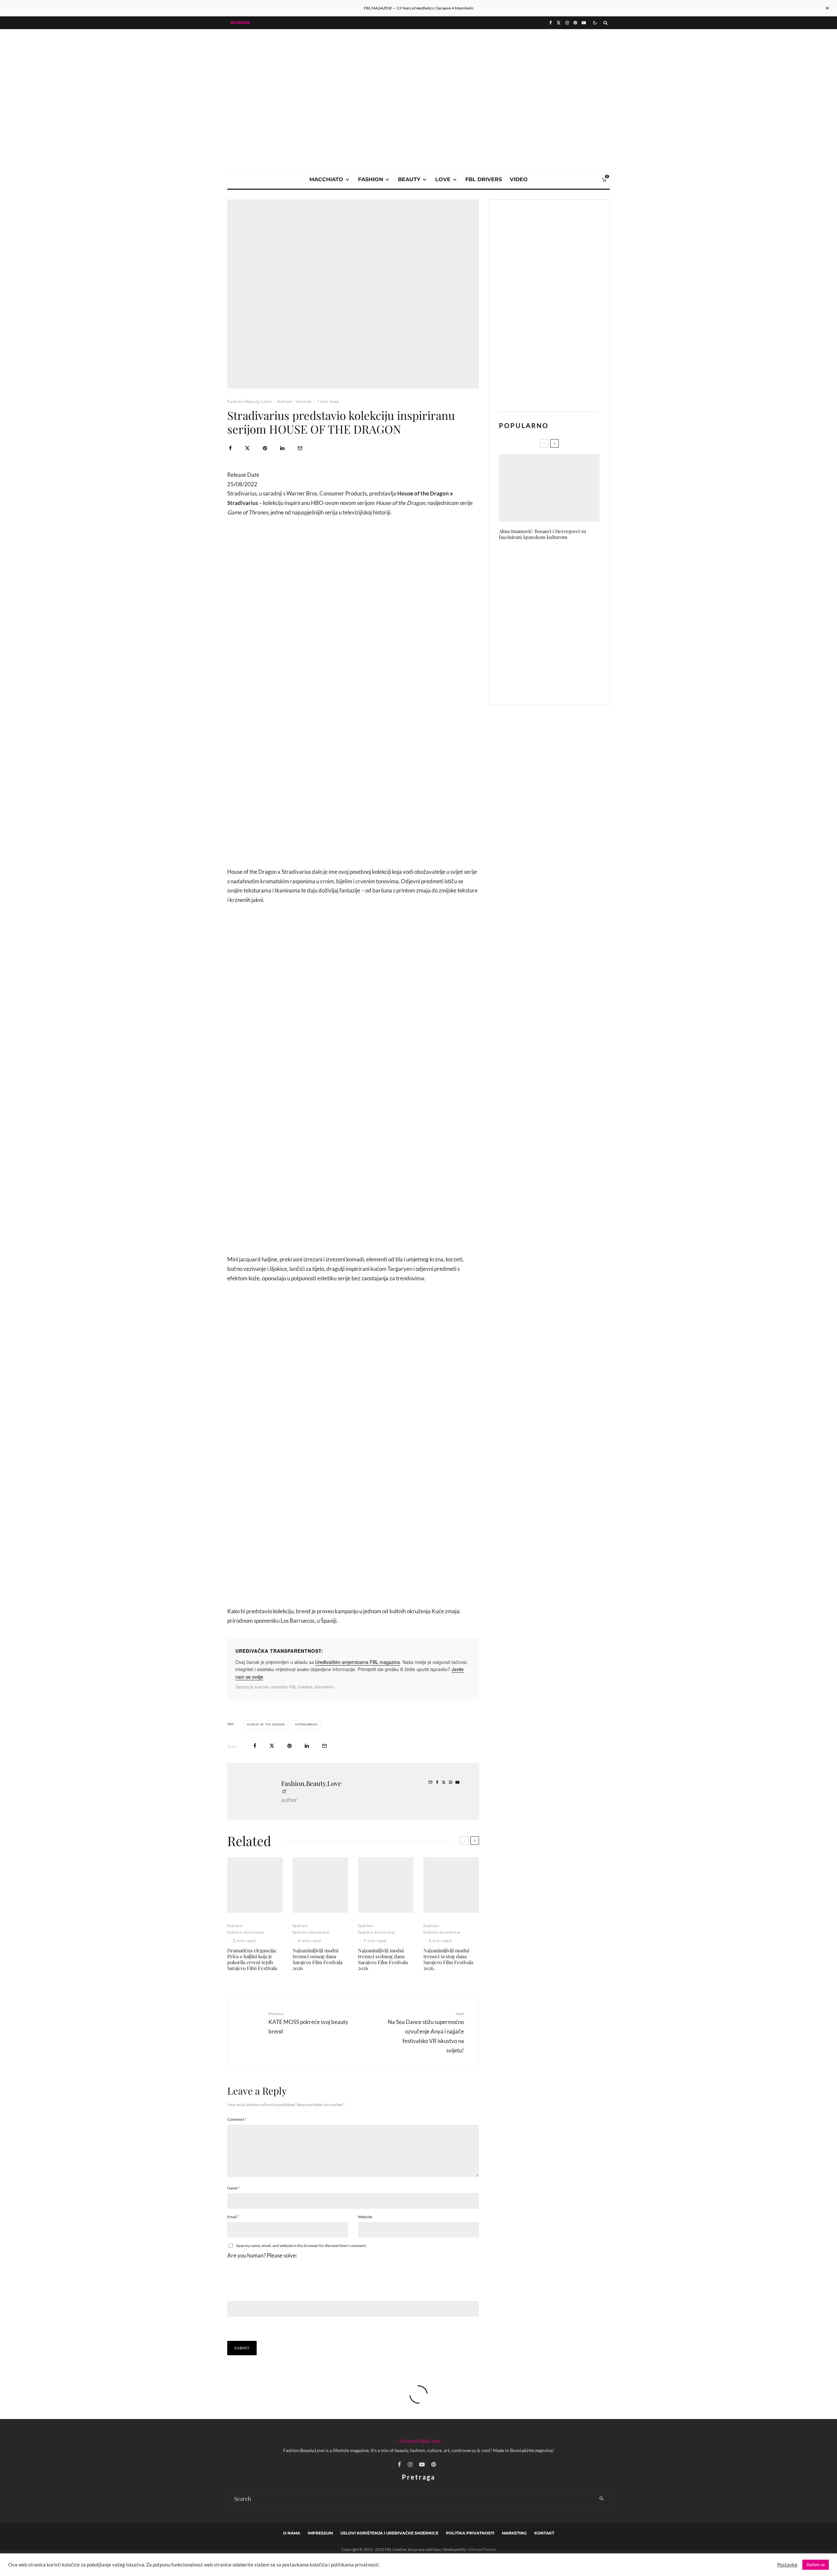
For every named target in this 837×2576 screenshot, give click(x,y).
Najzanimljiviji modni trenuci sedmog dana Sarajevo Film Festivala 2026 (383, 1959)
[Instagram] (567, 23)
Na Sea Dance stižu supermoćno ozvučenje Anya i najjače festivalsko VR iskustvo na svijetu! (426, 2032)
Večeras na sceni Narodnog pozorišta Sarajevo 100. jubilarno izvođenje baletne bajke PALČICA (563, 684)
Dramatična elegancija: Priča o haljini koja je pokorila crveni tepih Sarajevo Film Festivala (252, 1959)
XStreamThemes (482, 2549)
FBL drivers (484, 179)
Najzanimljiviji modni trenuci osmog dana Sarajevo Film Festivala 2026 (317, 1959)
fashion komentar (246, 1932)
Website (365, 2217)
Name (233, 2188)
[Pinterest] (575, 23)
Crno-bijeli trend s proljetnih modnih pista (559, 653)
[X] (559, 23)
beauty (409, 179)
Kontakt (544, 2533)
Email (233, 2217)
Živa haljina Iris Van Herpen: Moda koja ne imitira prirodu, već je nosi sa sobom (559, 622)
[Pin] (265, 448)
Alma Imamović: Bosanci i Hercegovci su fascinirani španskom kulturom (543, 534)
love (443, 179)
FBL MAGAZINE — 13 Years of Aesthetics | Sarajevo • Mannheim (419, 8)
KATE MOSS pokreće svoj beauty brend (308, 2023)
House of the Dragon (267, 1724)
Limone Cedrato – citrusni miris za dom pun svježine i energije (562, 591)
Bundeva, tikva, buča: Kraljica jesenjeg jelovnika (558, 560)
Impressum (320, 2533)
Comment (237, 2119)
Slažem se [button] (816, 2565)
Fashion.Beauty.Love (249, 401)
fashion (371, 179)
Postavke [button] (787, 2565)
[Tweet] (247, 448)
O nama (292, 2533)
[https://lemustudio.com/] (418, 76)
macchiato (326, 179)
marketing (514, 2533)
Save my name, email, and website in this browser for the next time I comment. (301, 2246)
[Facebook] (551, 23)
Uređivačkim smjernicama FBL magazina (358, 1662)
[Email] (300, 448)
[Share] (230, 448)
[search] (602, 2499)
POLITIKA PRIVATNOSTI (470, 2533)
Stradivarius (307, 1724)
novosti (304, 401)
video (519, 179)
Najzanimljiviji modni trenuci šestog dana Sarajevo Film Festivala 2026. (448, 1959)
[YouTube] (584, 23)
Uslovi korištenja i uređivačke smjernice (389, 2533)
